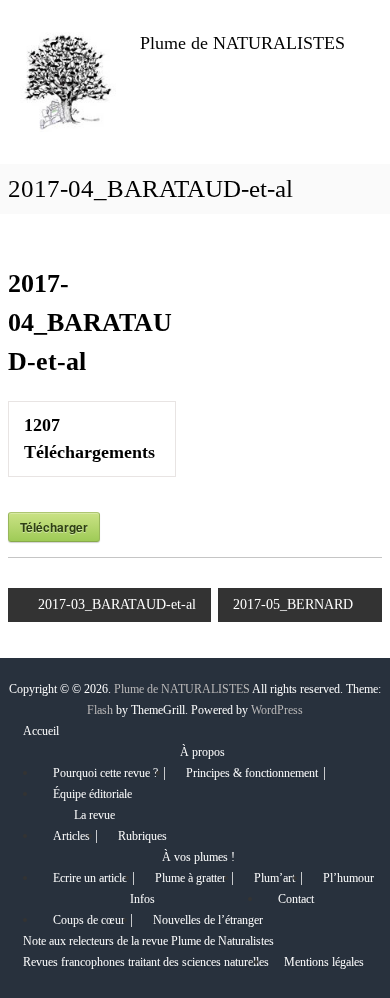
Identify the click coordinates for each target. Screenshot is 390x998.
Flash (100, 710)
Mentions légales (324, 962)
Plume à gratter (190, 878)
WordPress (277, 710)
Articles (71, 836)
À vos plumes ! (198, 857)
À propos (202, 752)
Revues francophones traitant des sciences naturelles (146, 962)
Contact (296, 899)
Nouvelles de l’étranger (208, 920)
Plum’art (274, 878)
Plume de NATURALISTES (242, 43)
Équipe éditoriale (92, 794)
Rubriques (142, 836)
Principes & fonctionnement (252, 773)
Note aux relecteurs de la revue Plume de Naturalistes (148, 941)
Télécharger (54, 527)
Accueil (41, 731)
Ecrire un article (90, 878)
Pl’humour (348, 878)
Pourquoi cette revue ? (105, 773)
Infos (142, 899)
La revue (94, 815)
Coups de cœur (89, 920)
